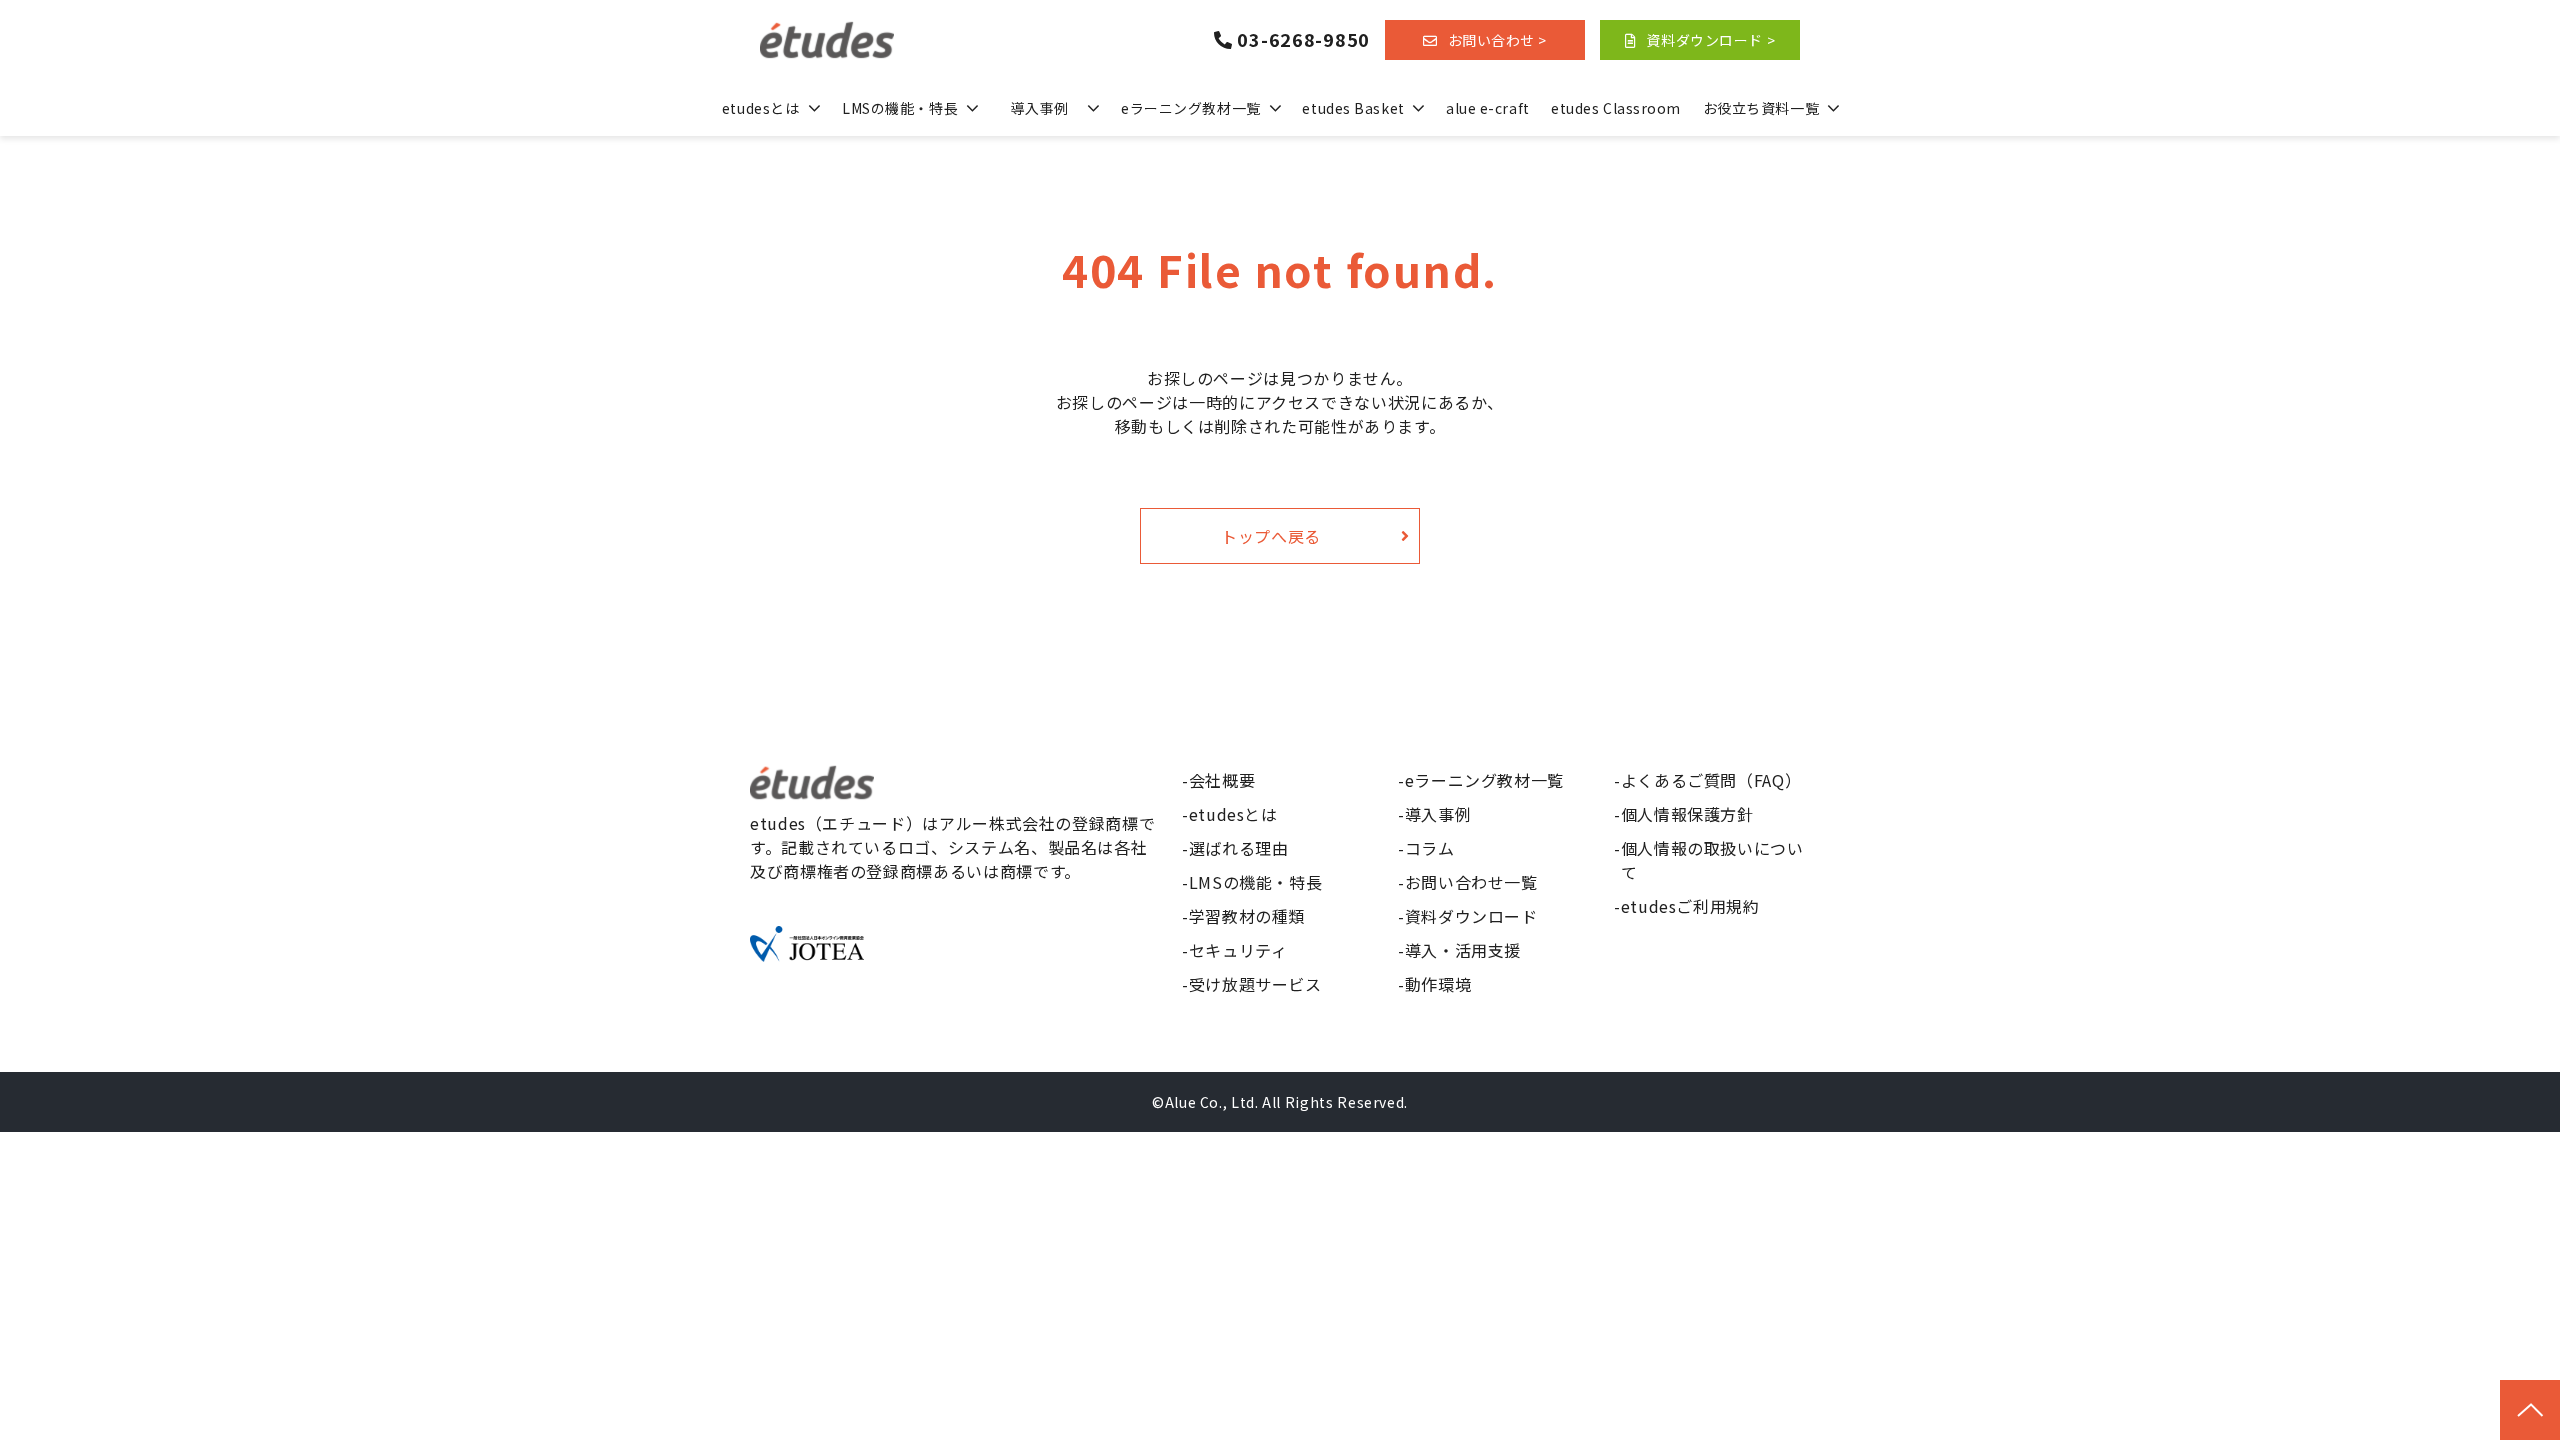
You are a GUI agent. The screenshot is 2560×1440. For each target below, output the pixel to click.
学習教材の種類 (1247, 916)
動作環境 (1438, 984)
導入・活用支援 (1463, 950)
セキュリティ (1238, 950)
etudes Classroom (1616, 108)
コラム (1430, 848)
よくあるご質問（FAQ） (1711, 780)
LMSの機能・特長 (900, 108)
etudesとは (760, 108)
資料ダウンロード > (1710, 40)
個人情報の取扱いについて (1712, 860)
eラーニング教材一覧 (1191, 108)
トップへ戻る (1271, 536)
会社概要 (1222, 780)
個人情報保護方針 (1687, 814)
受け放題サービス (1255, 984)
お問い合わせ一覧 (1471, 882)
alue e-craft (1488, 108)
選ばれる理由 (1239, 848)
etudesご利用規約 (1690, 906)
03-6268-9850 (1303, 40)
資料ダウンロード (1471, 916)
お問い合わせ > (1497, 40)
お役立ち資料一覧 (1761, 108)
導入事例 (1039, 108)
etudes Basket (1353, 108)
